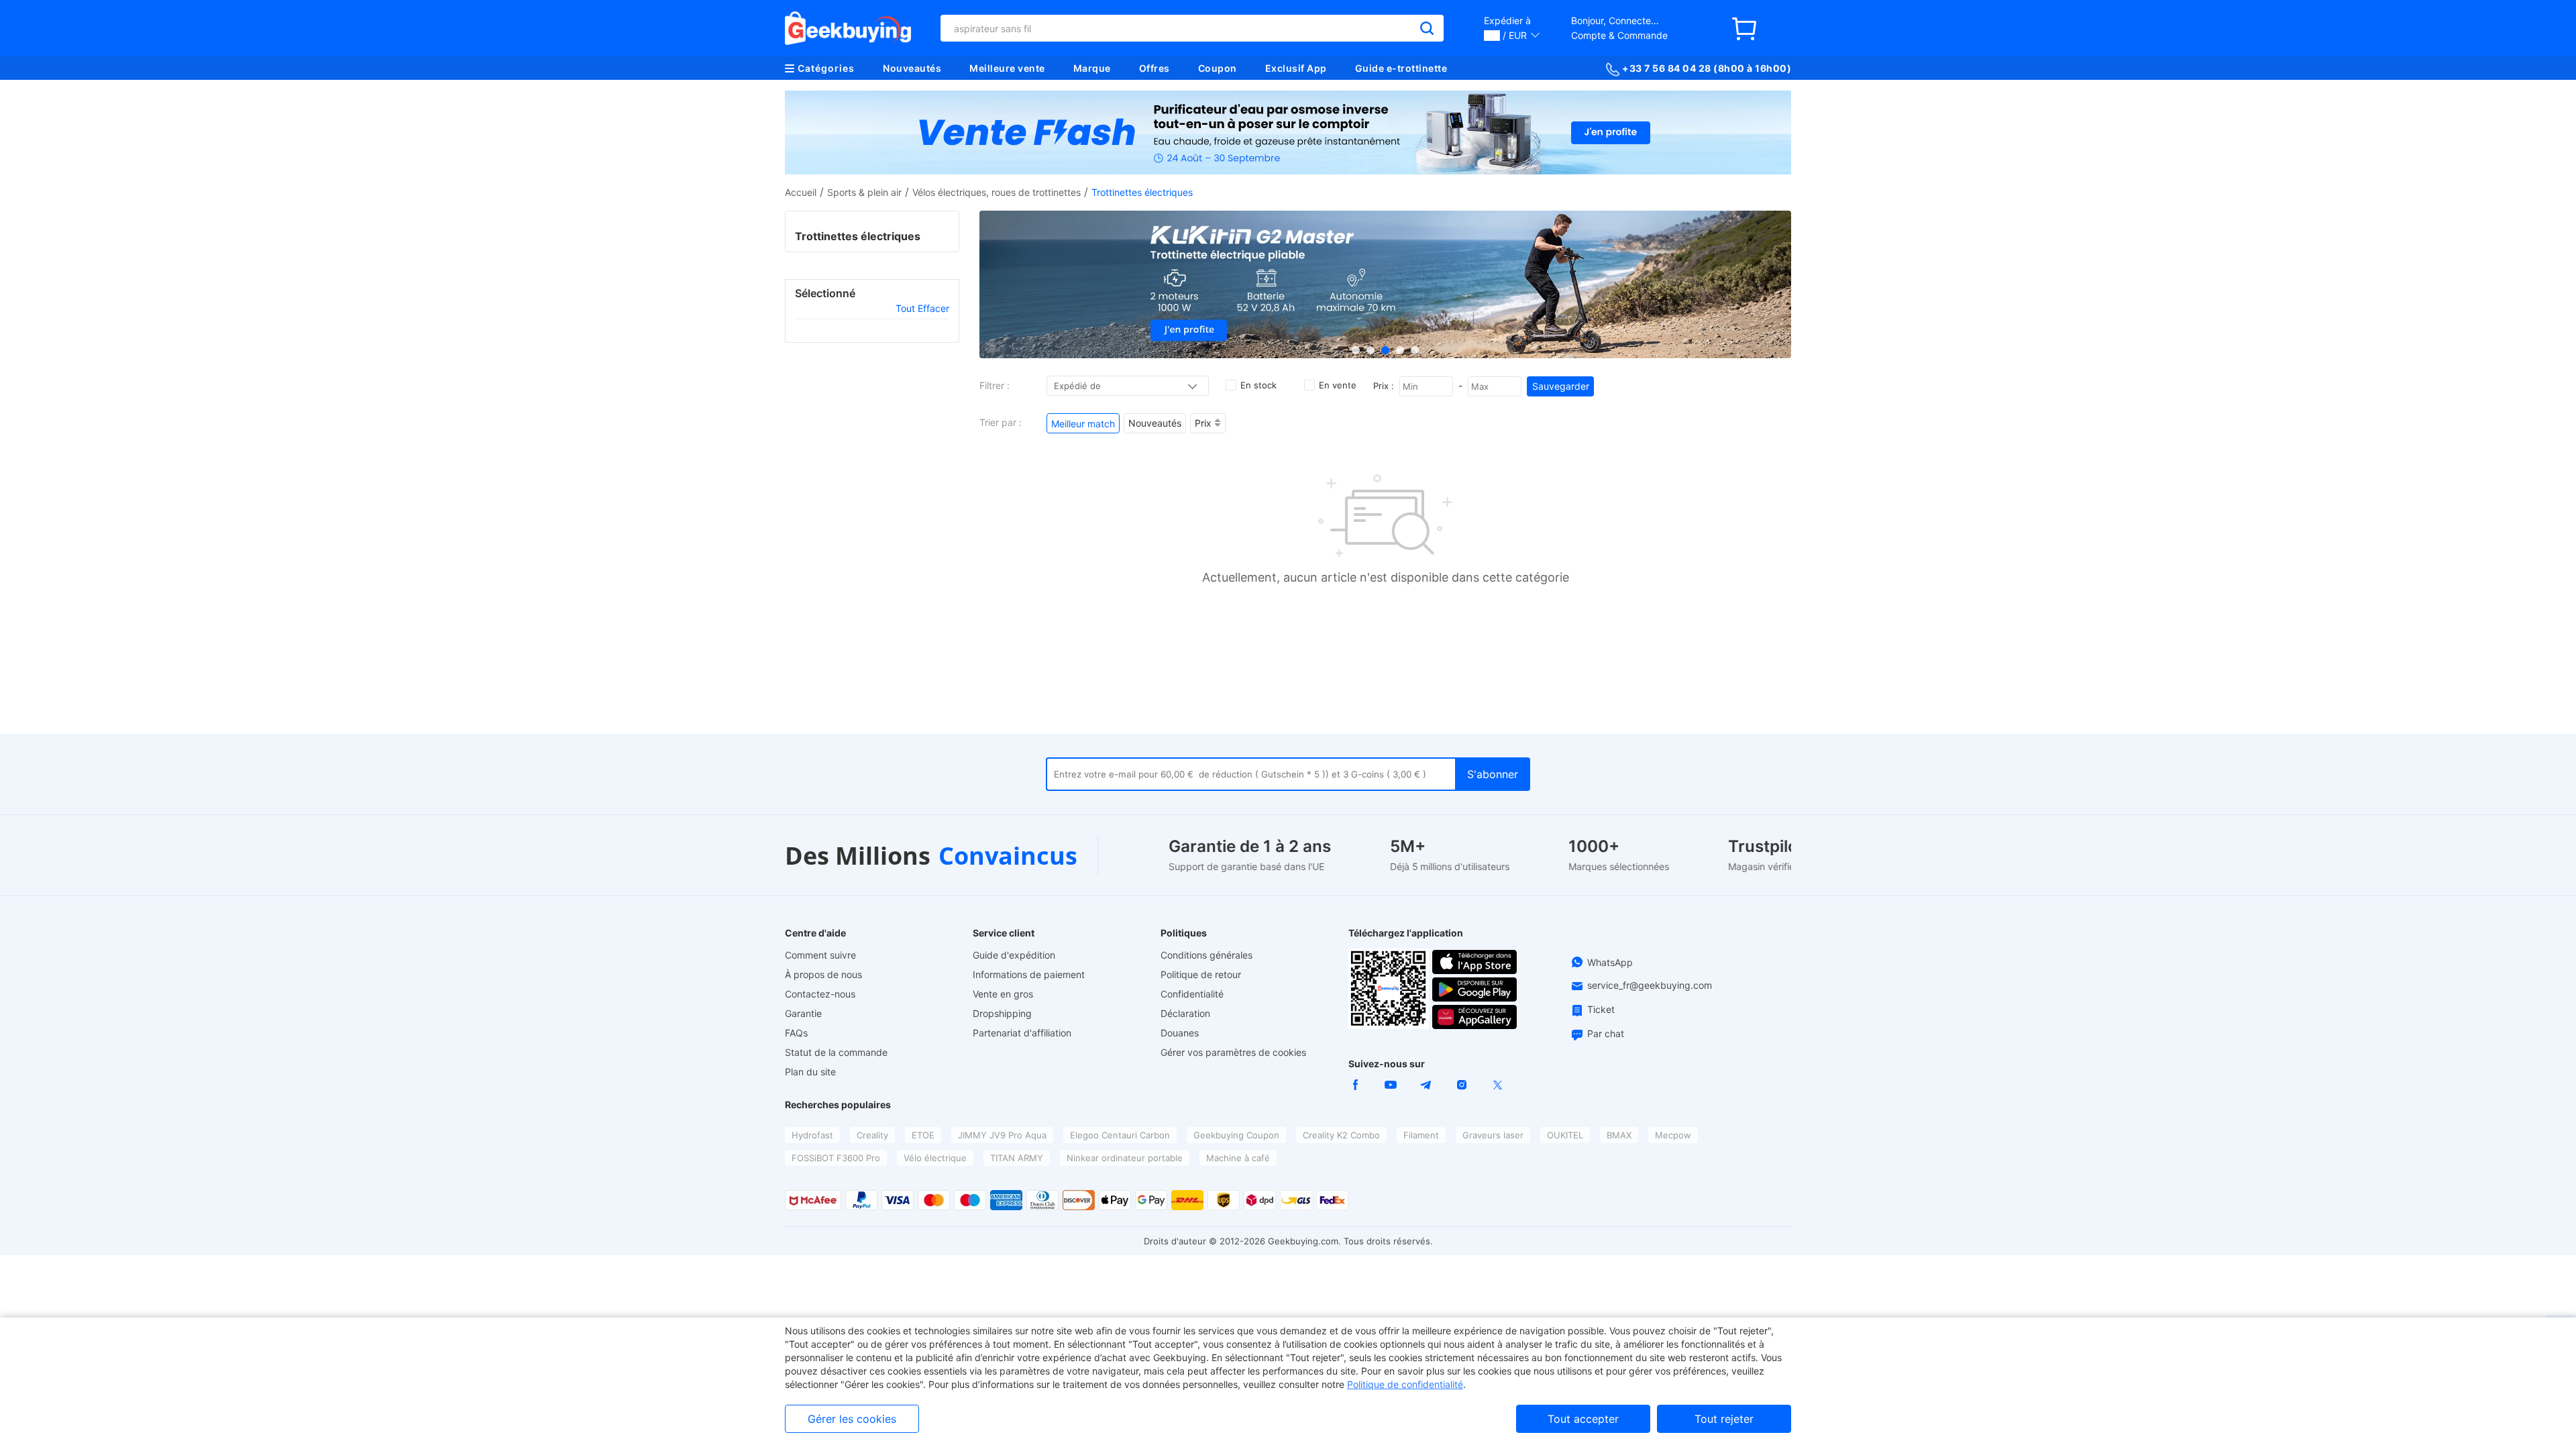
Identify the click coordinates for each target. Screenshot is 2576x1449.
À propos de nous (823, 974)
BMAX (1619, 1135)
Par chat (1606, 1033)
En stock (1258, 385)
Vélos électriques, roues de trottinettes (997, 192)
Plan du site (810, 1072)
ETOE (923, 1135)
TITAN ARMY (1017, 1158)
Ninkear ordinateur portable (1125, 1158)
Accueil (801, 192)
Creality (872, 1135)
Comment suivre (820, 955)
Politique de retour (1201, 974)
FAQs (796, 1033)
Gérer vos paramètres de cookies (1233, 1052)
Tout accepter (1583, 1419)
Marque (1092, 68)
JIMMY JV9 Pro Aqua (1002, 1135)
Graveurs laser (1493, 1135)
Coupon (1218, 68)
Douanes (1180, 1033)
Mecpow (1673, 1135)
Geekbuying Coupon (1236, 1135)
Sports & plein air (864, 192)
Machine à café (1238, 1158)
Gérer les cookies (852, 1419)
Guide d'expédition (1014, 955)
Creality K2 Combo (1341, 1135)
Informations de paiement (1029, 974)
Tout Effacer (922, 308)
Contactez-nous (820, 994)
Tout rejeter (1724, 1419)
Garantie (803, 1013)
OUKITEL (1565, 1135)
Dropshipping (1002, 1013)
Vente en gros (1003, 994)
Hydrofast (812, 1135)
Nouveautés (912, 68)
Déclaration (1185, 1013)
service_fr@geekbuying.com (1650, 985)
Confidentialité (1192, 994)
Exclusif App (1296, 68)
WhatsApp (1610, 962)
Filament (1421, 1135)
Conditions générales (1206, 955)
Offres (1155, 68)
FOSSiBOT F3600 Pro (836, 1158)
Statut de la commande (836, 1052)
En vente (1338, 385)
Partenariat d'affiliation (1022, 1033)
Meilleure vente (1007, 68)
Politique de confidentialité (1405, 1384)
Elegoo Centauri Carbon (1120, 1135)
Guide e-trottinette (1401, 68)
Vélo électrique (935, 1158)
